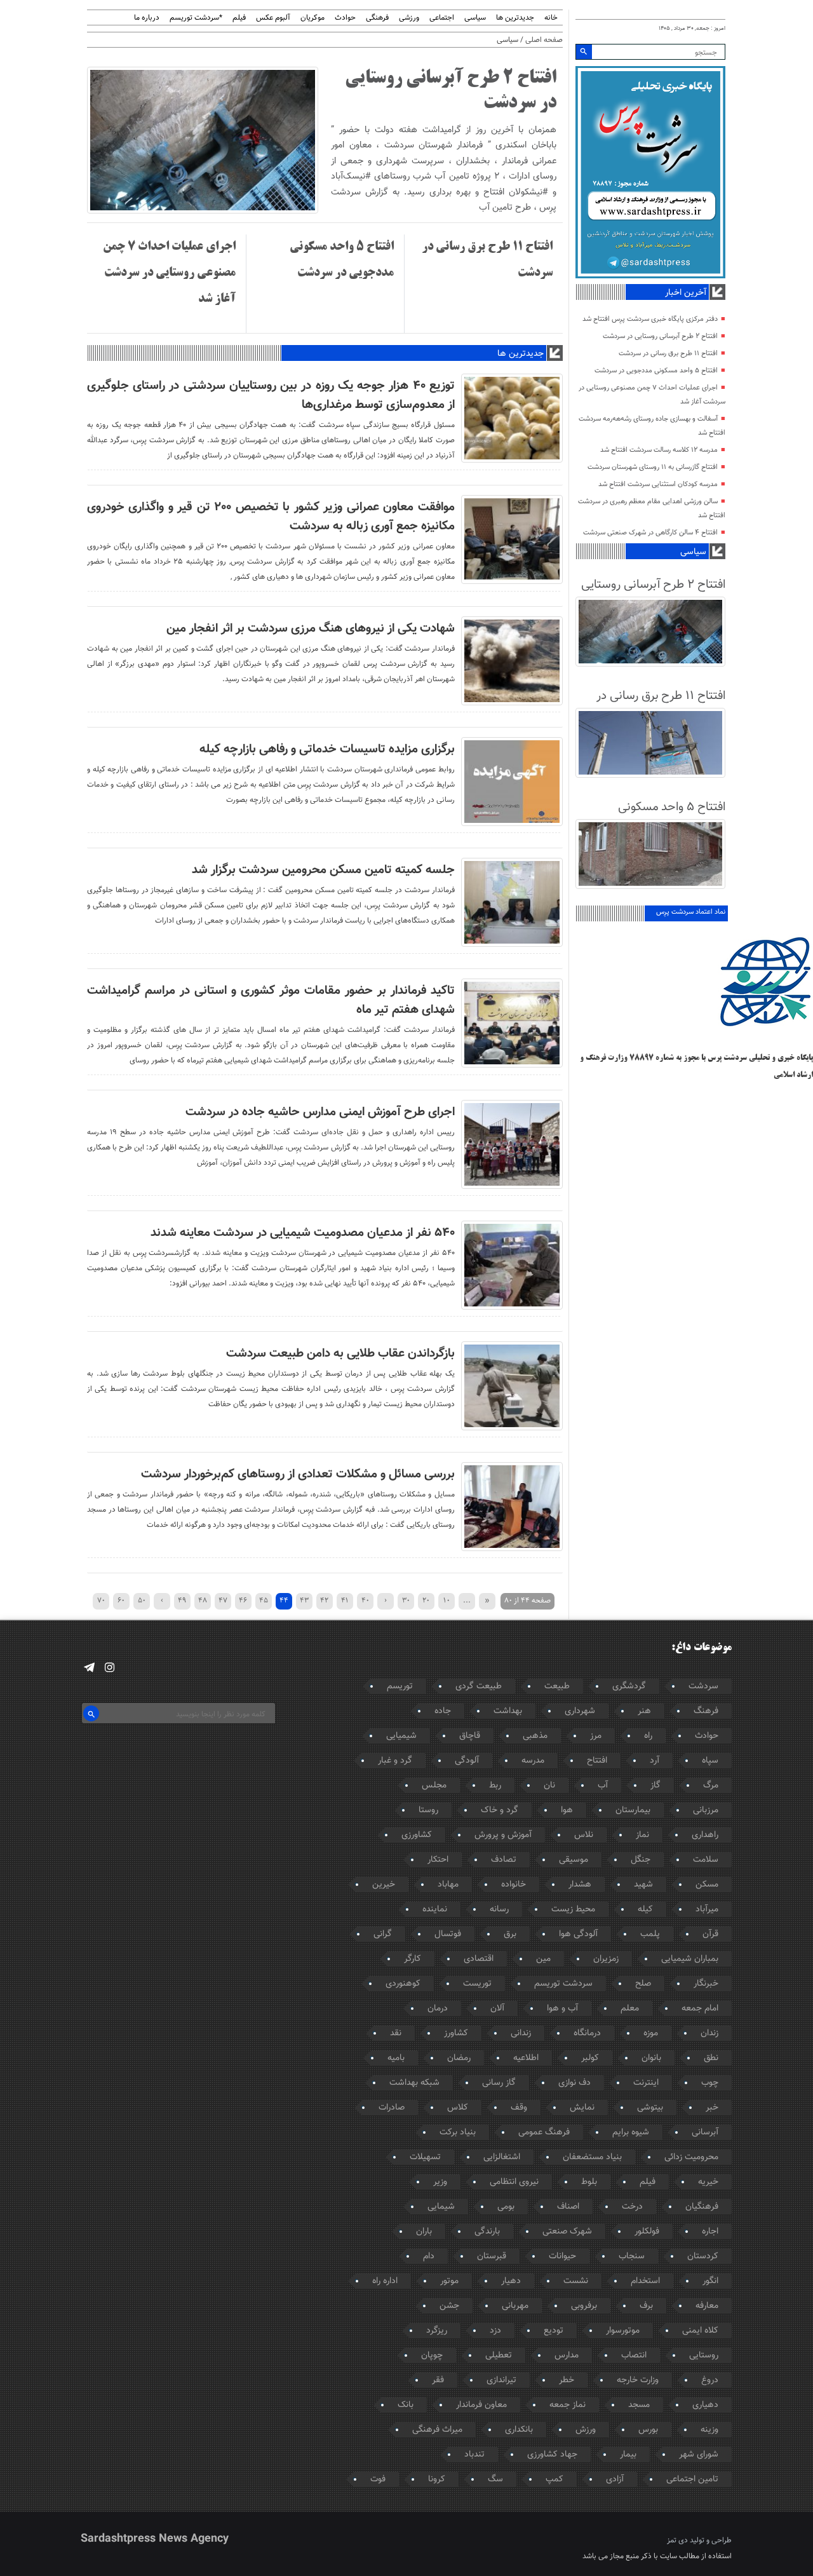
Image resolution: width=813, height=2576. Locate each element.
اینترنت (646, 2083)
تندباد (474, 2455)
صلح (643, 1984)
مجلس (434, 1786)
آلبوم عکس (273, 18)
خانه (551, 18)
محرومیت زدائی (691, 2157)
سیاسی (475, 18)
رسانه (499, 1909)
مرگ (711, 1786)
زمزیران (606, 1959)
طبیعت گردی (479, 1686)
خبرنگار (706, 1984)
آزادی (615, 2479)
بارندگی (487, 2232)
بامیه (396, 2058)
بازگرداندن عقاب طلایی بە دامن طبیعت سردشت (340, 1353)
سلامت (706, 1860)
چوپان (432, 2356)
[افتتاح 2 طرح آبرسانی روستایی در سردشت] (203, 212)
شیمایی (441, 2207)
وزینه (709, 2430)
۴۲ (324, 1600)
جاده (443, 1711)
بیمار (628, 2455)
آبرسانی (705, 2132)
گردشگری (629, 1686)
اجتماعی (442, 18)
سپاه (710, 1761)
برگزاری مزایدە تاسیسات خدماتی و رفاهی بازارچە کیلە (327, 749)
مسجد (639, 2405)
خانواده (514, 1885)
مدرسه (533, 1761)
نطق (711, 2058)
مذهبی (535, 1736)
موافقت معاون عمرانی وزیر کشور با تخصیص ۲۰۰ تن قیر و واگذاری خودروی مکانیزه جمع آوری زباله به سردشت (271, 517)
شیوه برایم (631, 2132)
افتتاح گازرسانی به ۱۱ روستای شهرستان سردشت (653, 467)
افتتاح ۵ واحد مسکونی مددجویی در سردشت (656, 371)
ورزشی (409, 18)
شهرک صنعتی (567, 2232)
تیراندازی (501, 2380)
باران (424, 2232)
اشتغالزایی (502, 2157)
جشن (449, 2306)
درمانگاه (587, 2033)
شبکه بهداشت (414, 2083)
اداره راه (385, 2281)
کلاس (458, 2108)
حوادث (345, 18)
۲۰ (426, 1600)
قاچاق (470, 1736)
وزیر (440, 2182)
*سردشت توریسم (196, 18)
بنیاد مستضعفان (592, 2157)
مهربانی (515, 2306)
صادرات (392, 2108)
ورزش (586, 2430)
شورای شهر (699, 2455)
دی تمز (677, 2540)
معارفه (707, 2306)
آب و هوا (562, 2009)
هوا (567, 1810)
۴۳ (304, 1600)
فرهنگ (706, 1711)
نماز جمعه (568, 2405)
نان (549, 1786)
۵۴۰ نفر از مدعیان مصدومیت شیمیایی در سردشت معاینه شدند (303, 1233)
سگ (495, 2479)
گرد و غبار (395, 1761)
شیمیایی (401, 1736)
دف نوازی (574, 2083)
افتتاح (597, 1761)
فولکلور (647, 2232)
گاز (655, 1786)
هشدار (580, 1885)
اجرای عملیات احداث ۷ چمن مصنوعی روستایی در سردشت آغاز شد (169, 273)
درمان (438, 2009)
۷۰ (101, 1600)
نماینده (435, 1909)
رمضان (459, 2058)
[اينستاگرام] (110, 1668)
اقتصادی (479, 1959)
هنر (644, 1711)
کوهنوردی (403, 1984)
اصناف (568, 2207)
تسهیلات (425, 2157)
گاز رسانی (499, 2083)
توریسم (400, 1686)
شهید (643, 1885)
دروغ (710, 2380)
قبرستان (492, 2256)
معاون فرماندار (481, 2405)
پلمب (650, 1934)
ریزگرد (437, 2331)
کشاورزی (417, 1835)
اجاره (710, 2232)
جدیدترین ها (515, 18)
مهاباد (448, 1885)
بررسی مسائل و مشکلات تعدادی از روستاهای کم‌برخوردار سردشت (298, 1474)
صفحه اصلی (544, 40)
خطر (567, 2380)
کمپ (554, 2479)
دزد (495, 2331)
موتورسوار (623, 2331)
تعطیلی (499, 2356)
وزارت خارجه (638, 2380)
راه (648, 1736)
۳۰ (406, 1600)
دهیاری (705, 2405)
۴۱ (345, 1600)
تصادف (504, 1860)
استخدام (645, 2281)
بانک (406, 2405)
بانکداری (519, 2430)
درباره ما (147, 18)
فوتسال (448, 1934)
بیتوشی (650, 2108)
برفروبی (584, 2306)
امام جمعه (700, 2009)
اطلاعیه (526, 2058)
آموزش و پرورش (503, 1835)
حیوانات (562, 2256)
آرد (655, 1761)
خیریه (708, 2182)
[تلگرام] (89, 1668)
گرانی (383, 1934)
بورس (648, 2430)
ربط (495, 1786)
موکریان (312, 18)
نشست (576, 2281)
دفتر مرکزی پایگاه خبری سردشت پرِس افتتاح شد (650, 319)
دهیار (511, 2281)
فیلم (239, 18)
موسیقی (574, 1860)
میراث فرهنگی (437, 2430)
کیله (645, 1909)
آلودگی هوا (578, 1934)
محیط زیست (573, 1909)
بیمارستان (633, 1810)
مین (543, 1959)
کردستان (703, 2256)
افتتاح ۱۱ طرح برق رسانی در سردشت (668, 354)
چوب (710, 2083)
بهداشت (508, 1711)
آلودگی (467, 1761)
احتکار (438, 1860)
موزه (651, 2033)
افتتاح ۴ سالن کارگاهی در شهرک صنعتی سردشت (650, 533)
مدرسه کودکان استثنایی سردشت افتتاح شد (658, 485)
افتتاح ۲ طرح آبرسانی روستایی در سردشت (660, 336)
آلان (497, 2009)
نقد (396, 2033)
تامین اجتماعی (692, 2479)
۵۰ (142, 1600)
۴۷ (223, 1600)
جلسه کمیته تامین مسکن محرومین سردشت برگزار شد (323, 870)
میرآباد (707, 1909)
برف (646, 2306)
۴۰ (365, 1600)
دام (429, 2256)
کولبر (590, 2058)
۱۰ (447, 1600)
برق (510, 1934)
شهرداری (580, 1711)
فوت (378, 2479)
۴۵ (264, 1600)
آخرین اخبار (686, 293)
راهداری (705, 1835)
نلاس (584, 1835)
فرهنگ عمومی (544, 2132)
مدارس (567, 2356)
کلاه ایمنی (700, 2331)
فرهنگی (377, 18)
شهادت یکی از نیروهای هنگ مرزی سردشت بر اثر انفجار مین (311, 628)
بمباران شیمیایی (690, 1959)
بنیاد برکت (458, 2132)
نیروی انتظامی (514, 2182)
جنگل (641, 1860)
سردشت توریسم (563, 1984)
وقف (519, 2108)
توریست (477, 1984)
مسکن (707, 1885)
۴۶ (243, 1600)
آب (603, 1786)
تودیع (554, 2331)
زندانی (521, 2033)
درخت (632, 2207)
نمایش (582, 2108)
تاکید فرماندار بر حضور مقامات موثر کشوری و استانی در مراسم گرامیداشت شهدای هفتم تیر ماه (271, 1000)
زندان (709, 2033)
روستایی (704, 2356)
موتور (449, 2281)
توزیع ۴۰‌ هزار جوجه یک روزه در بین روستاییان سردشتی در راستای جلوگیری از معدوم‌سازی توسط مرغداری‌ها (271, 395)
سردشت (703, 1686)
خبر (712, 2108)
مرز (596, 1736)
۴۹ (182, 1600)
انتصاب (634, 2356)
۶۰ (121, 1600)
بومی (506, 2207)
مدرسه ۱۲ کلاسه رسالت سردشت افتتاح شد (659, 450)
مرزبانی (706, 1810)
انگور (710, 2281)
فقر (438, 2380)
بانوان (651, 2058)
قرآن (710, 1934)
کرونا (437, 2479)
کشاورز (456, 2033)
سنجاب (632, 2256)
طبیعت (557, 1686)
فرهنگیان (702, 2207)
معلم (630, 2009)
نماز (642, 1835)
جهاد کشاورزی (552, 2455)
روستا (428, 1810)
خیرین (384, 1885)
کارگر (413, 1959)
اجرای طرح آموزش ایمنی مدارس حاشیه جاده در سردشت (320, 1112)
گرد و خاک (500, 1810)
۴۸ (203, 1600)
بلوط (589, 2182)
